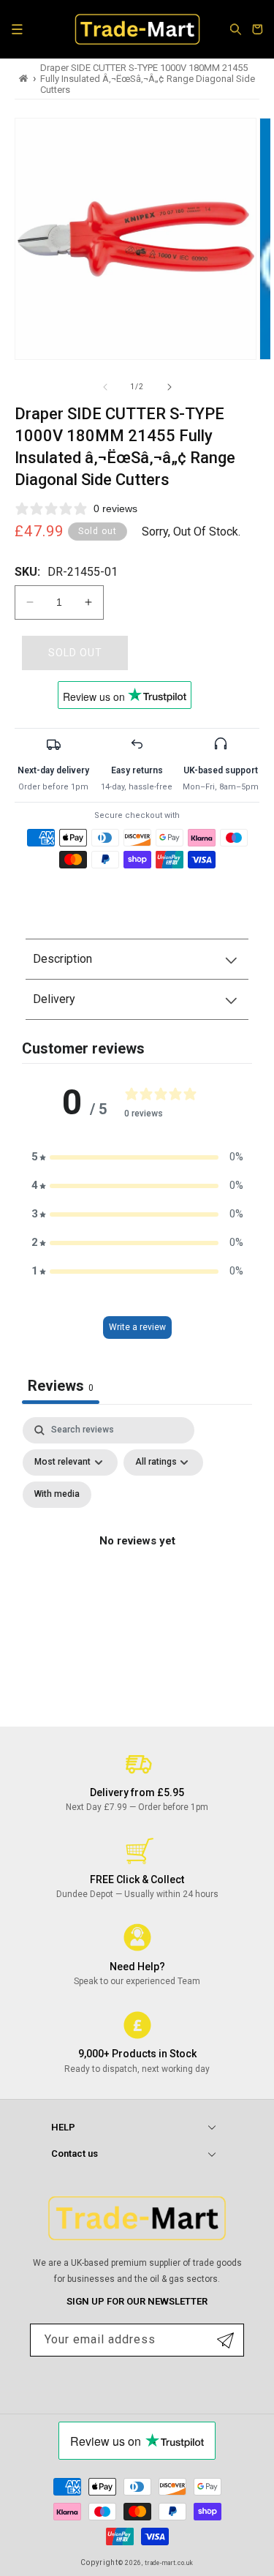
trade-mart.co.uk (169, 2563)
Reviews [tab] (61, 1386)
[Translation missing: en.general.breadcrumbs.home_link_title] (24, 79)
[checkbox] (57, 1495)
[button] (17, 29)
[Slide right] (170, 387)
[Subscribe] (225, 2340)
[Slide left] (105, 387)
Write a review (137, 1327)
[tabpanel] (137, 1558)
